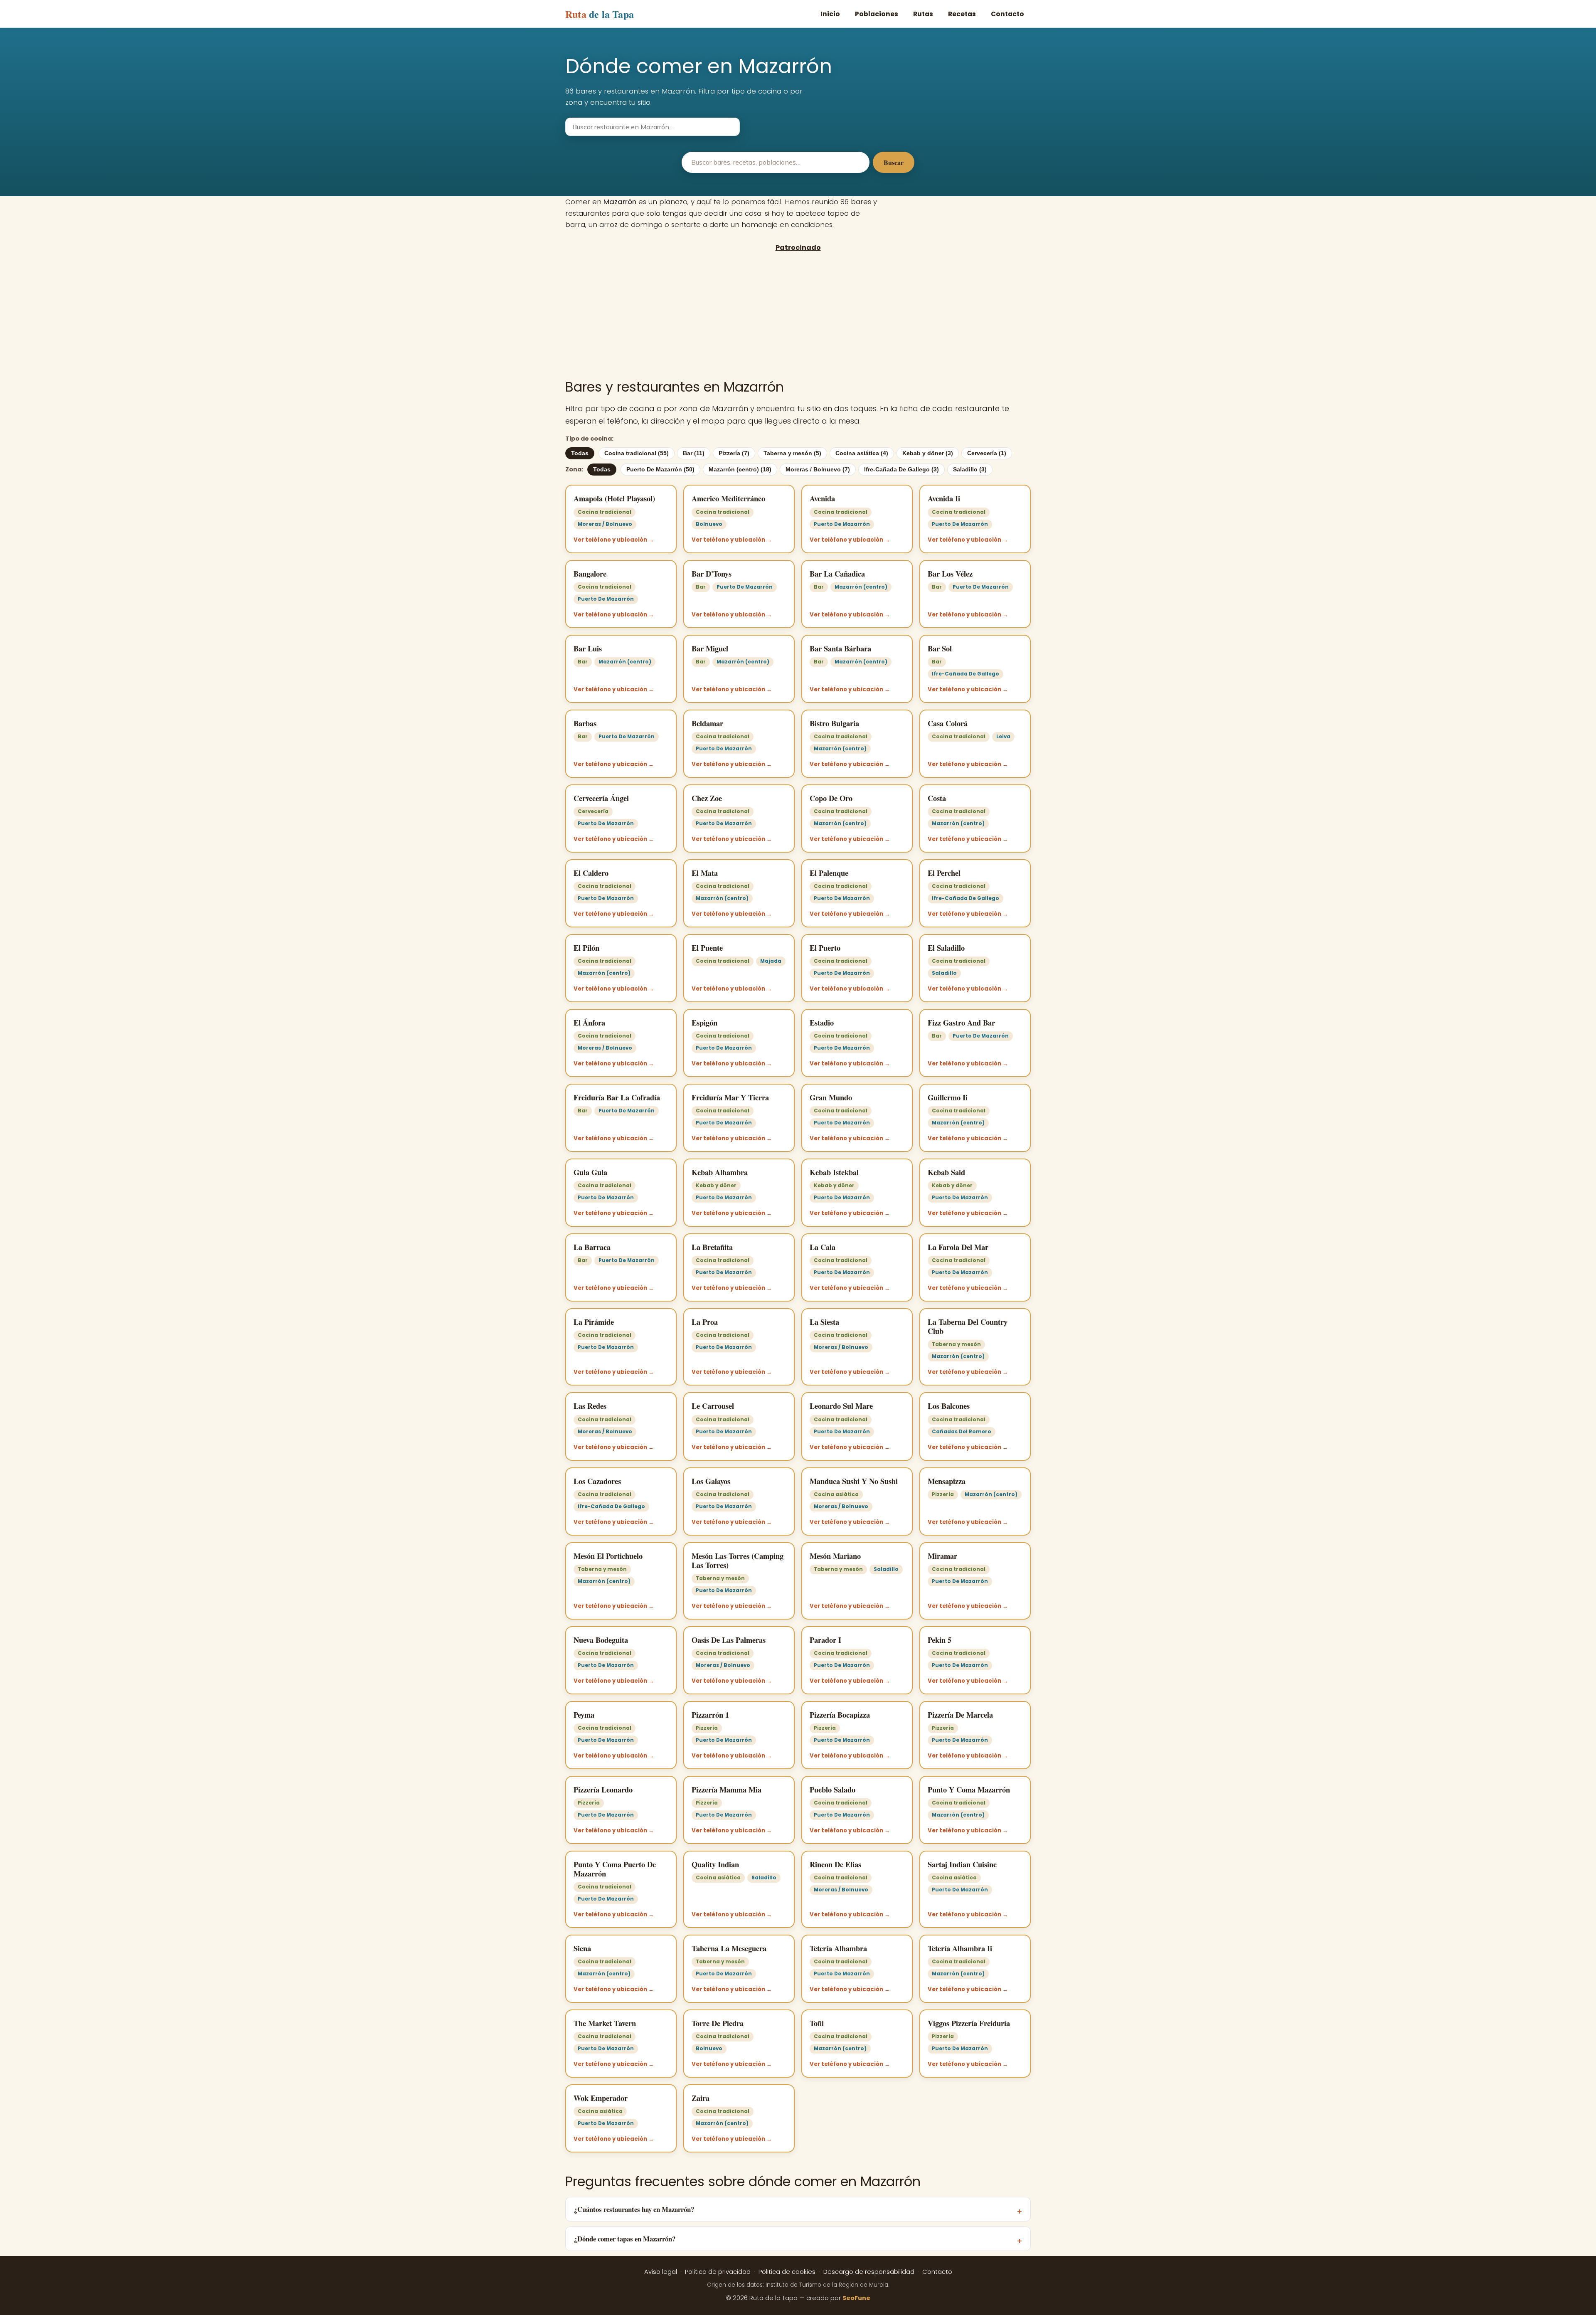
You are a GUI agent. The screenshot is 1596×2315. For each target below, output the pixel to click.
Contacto (1007, 14)
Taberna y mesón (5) (792, 453)
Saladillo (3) (970, 470)
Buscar (894, 162)
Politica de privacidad (718, 2272)
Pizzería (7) (734, 453)
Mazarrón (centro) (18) (740, 470)
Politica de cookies (787, 2272)
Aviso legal (661, 2272)
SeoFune (856, 2298)
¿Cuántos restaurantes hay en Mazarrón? (634, 2209)
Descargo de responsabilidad (869, 2272)
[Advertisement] (798, 315)
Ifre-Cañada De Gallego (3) (901, 470)
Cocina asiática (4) (862, 453)
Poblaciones (877, 14)
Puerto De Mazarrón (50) (660, 470)
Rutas (923, 14)
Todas (580, 453)
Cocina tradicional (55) (637, 453)
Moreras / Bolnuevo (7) (818, 470)
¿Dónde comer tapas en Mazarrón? (625, 2239)
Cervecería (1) (987, 453)
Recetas (962, 14)
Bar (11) (694, 453)
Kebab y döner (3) (928, 453)
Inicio (830, 14)
